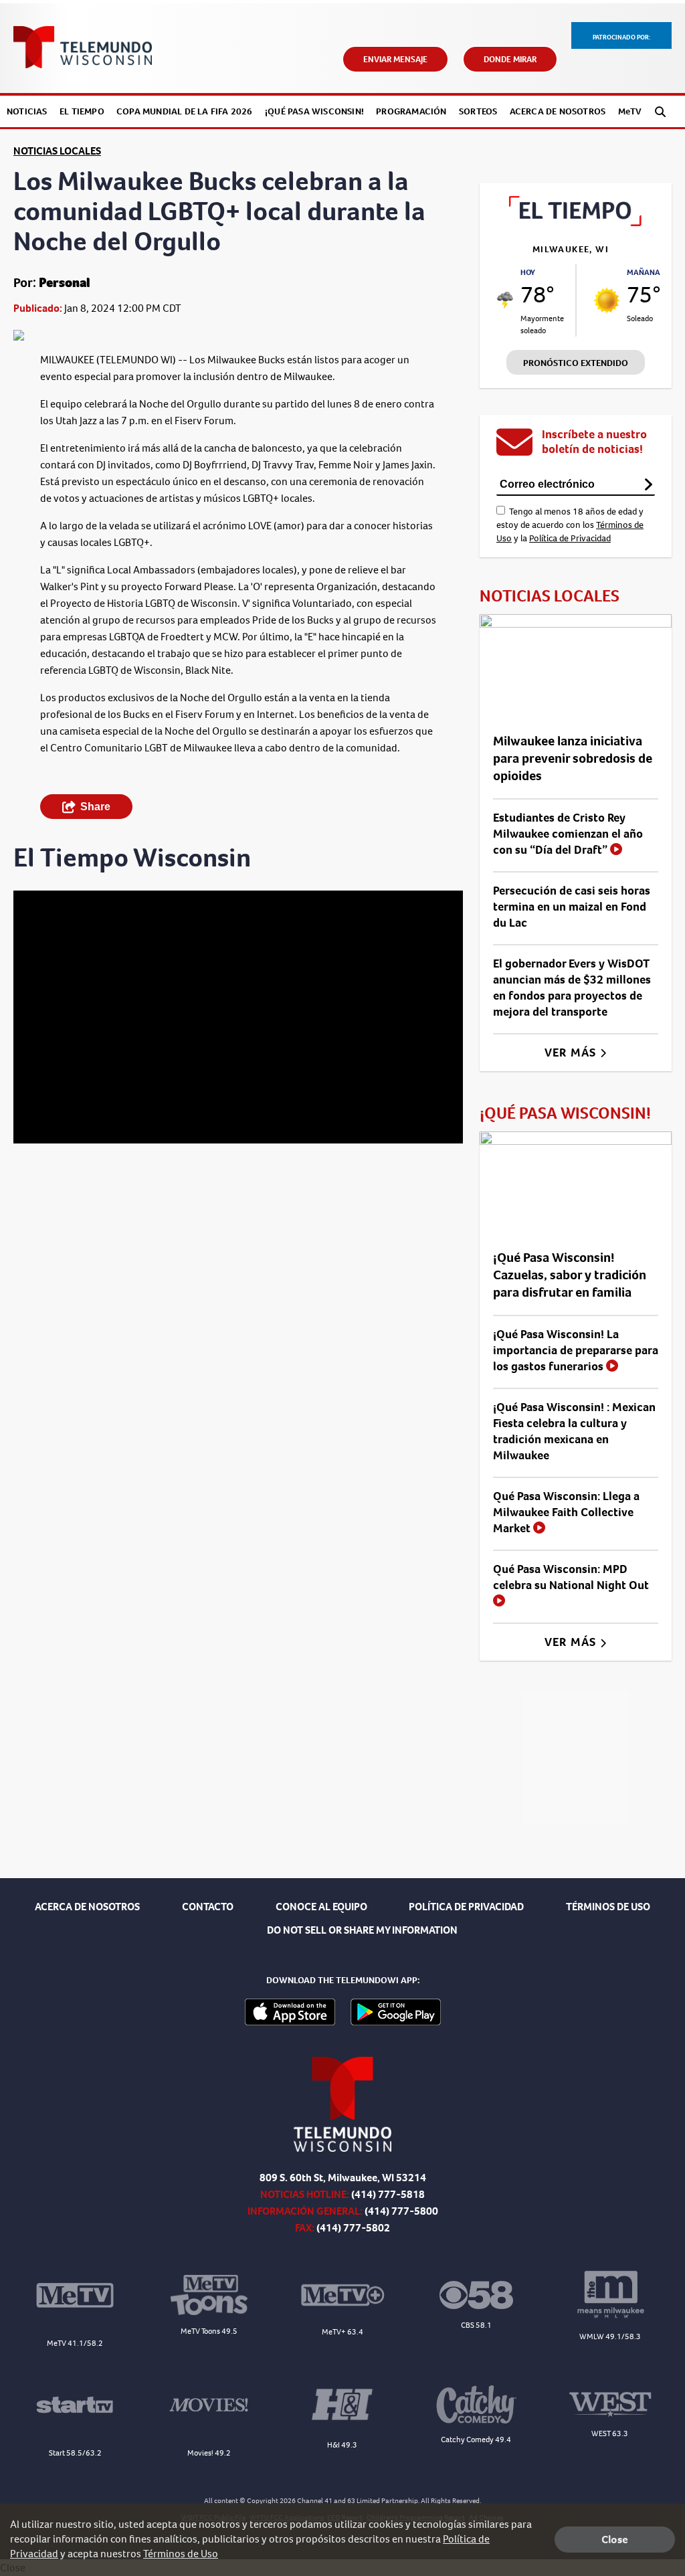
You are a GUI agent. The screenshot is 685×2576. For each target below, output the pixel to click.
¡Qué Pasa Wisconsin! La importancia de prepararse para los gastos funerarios (576, 1350)
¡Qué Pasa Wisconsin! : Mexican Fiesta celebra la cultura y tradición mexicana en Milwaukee (574, 1431)
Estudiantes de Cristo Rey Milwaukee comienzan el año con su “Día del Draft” (568, 834)
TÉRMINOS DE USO (608, 1907)
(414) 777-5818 (388, 2194)
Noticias (27, 111)
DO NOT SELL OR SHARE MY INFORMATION (362, 1930)
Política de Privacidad (570, 538)
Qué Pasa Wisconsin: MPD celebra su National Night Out (571, 1577)
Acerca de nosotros (558, 111)
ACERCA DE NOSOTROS (87, 1907)
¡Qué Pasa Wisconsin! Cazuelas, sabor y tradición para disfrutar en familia (570, 1275)
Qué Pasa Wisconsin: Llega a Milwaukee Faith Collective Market (566, 1512)
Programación (411, 111)
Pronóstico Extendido (576, 363)
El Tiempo (82, 111)
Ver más (572, 1052)
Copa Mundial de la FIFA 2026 (185, 111)
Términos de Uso (181, 2554)
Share (95, 807)
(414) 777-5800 (401, 2211)
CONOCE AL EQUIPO (321, 1907)
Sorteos (478, 111)
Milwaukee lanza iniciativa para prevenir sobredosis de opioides (573, 758)
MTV (630, 111)
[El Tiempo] (576, 222)
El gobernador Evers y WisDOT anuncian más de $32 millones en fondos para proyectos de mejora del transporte (572, 988)
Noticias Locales (57, 151)
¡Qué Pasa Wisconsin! (314, 111)
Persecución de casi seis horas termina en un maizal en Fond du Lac (572, 907)
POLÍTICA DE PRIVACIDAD (466, 1907)
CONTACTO (208, 1907)
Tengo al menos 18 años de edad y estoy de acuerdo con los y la (570, 525)
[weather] (505, 300)
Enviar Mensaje (395, 59)
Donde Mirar (510, 59)
